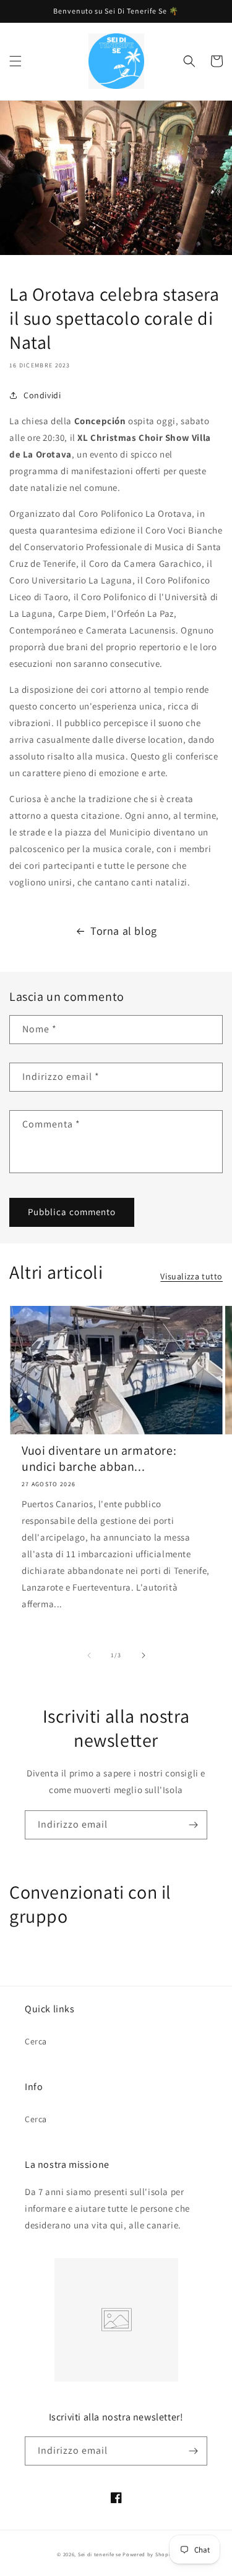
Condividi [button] (42, 395)
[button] (15, 61)
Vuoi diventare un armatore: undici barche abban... (99, 1458)
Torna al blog (124, 931)
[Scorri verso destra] (144, 1655)
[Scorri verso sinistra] (89, 1655)
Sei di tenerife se (100, 2554)
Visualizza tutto (191, 1276)
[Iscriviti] (193, 1825)
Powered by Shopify (149, 2554)
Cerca (36, 2041)
